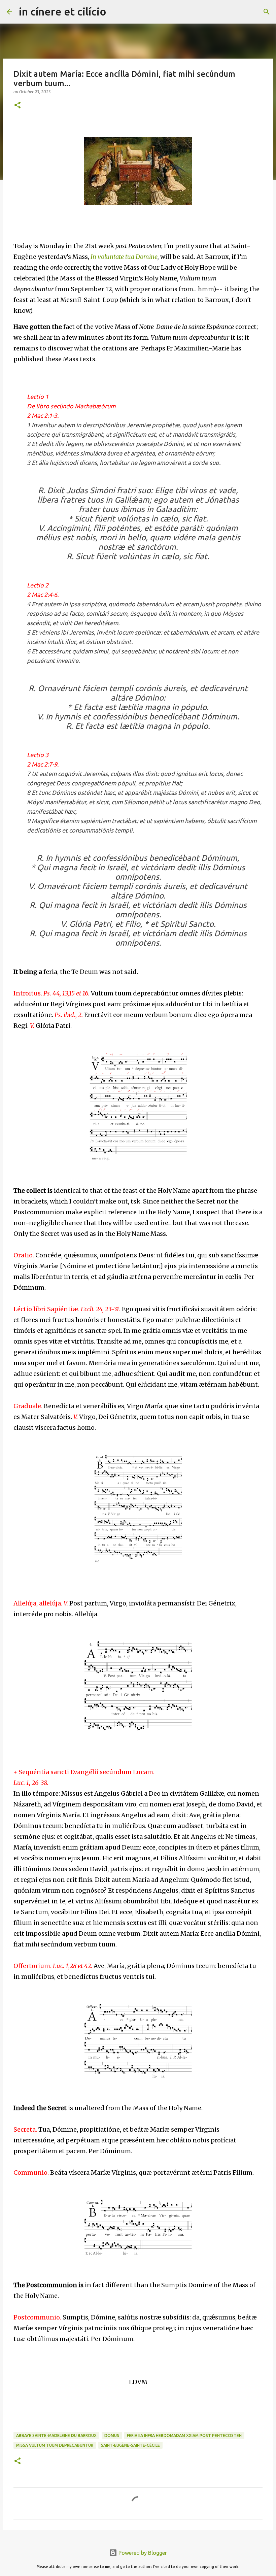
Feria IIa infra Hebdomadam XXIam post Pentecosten (184, 2435)
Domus (112, 2435)
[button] (18, 106)
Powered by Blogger (142, 2553)
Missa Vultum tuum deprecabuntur (55, 2445)
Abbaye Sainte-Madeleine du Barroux (56, 2435)
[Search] (116, 12)
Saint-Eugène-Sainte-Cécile (130, 2445)
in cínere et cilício (63, 11)
